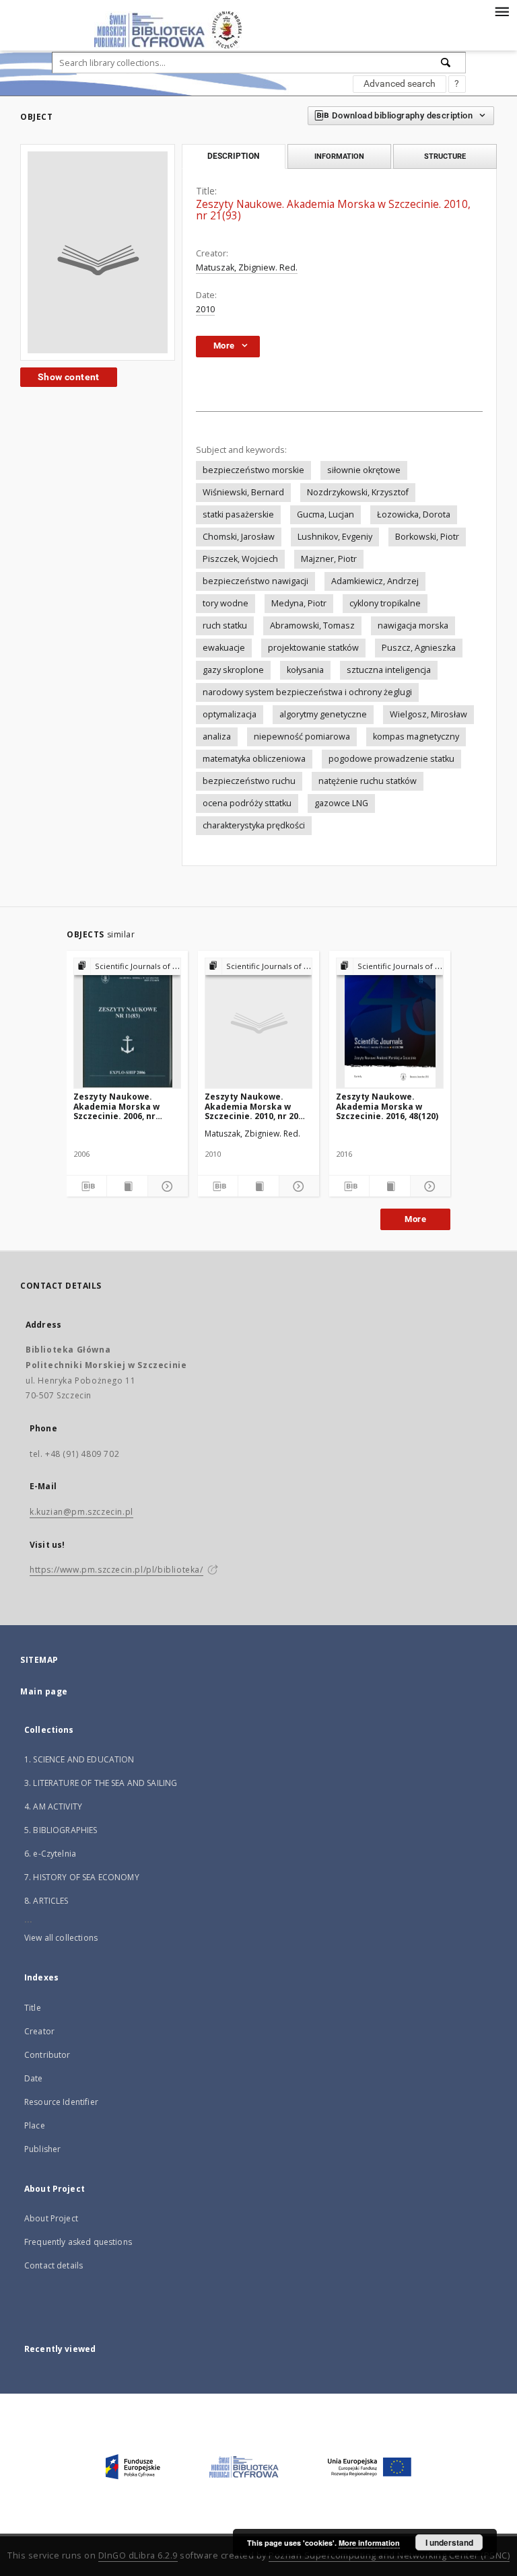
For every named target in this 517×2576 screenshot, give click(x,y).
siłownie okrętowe (364, 470)
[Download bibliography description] (87, 1186)
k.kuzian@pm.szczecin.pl (81, 1512)
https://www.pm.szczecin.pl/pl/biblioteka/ (116, 1570)
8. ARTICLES (46, 1901)
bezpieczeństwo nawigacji (255, 581)
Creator (39, 2031)
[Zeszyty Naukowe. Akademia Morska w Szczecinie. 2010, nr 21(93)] (98, 252)
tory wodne (226, 603)
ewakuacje (224, 648)
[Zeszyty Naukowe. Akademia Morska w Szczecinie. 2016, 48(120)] (390, 1023)
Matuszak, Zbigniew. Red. (247, 267)
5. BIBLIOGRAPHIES (61, 1830)
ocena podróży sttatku (247, 803)
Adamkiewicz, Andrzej (375, 581)
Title (33, 2008)
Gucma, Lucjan (325, 514)
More (415, 1219)
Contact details (54, 2265)
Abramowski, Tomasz (312, 625)
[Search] (446, 63)
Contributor (47, 2055)
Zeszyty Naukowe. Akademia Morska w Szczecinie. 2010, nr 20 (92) (251, 1106)
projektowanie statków (313, 648)
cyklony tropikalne (385, 603)
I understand (449, 2542)
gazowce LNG (341, 803)
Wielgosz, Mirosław (428, 714)
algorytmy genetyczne (323, 714)
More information (369, 2543)
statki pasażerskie (238, 514)
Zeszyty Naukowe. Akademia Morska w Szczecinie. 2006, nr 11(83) (116, 1106)
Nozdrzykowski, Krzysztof (358, 492)
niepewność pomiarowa (302, 737)
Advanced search (400, 83)
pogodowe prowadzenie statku (391, 759)
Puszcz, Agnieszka (419, 648)
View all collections (61, 1938)
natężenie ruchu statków (368, 781)
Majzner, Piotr (329, 559)
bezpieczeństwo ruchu (249, 781)
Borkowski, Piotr (427, 537)
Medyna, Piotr (299, 603)
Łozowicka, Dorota (414, 514)
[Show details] (166, 1186)
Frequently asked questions (78, 2242)
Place (35, 2125)
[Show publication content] (127, 1186)
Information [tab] (339, 156)
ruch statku (225, 625)
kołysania (305, 670)
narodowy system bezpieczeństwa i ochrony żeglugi (307, 692)
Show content (69, 377)
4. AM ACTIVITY (53, 1806)
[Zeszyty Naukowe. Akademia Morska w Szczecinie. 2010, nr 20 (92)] (258, 1023)
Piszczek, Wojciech (240, 559)
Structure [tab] (445, 156)
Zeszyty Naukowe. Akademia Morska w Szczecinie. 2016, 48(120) (387, 1106)
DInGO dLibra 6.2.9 (138, 2555)
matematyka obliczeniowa (254, 759)
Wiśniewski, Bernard (243, 492)
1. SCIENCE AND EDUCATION (79, 1759)
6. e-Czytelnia (50, 1854)
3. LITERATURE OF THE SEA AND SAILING (101, 1783)
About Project (51, 2218)
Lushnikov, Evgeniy (335, 537)
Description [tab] (233, 156)
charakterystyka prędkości (254, 825)
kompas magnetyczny (416, 737)
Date (34, 2078)
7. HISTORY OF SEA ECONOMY (82, 1877)
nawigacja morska (413, 625)
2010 (205, 309)
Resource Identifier (61, 2102)
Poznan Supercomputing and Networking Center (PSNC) (389, 2555)
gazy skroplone (233, 670)
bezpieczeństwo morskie (253, 470)
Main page (44, 1691)
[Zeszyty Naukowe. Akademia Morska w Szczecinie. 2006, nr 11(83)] (127, 1023)
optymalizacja (230, 714)
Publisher (42, 2149)
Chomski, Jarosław (239, 537)
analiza (217, 737)
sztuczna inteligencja (389, 670)
